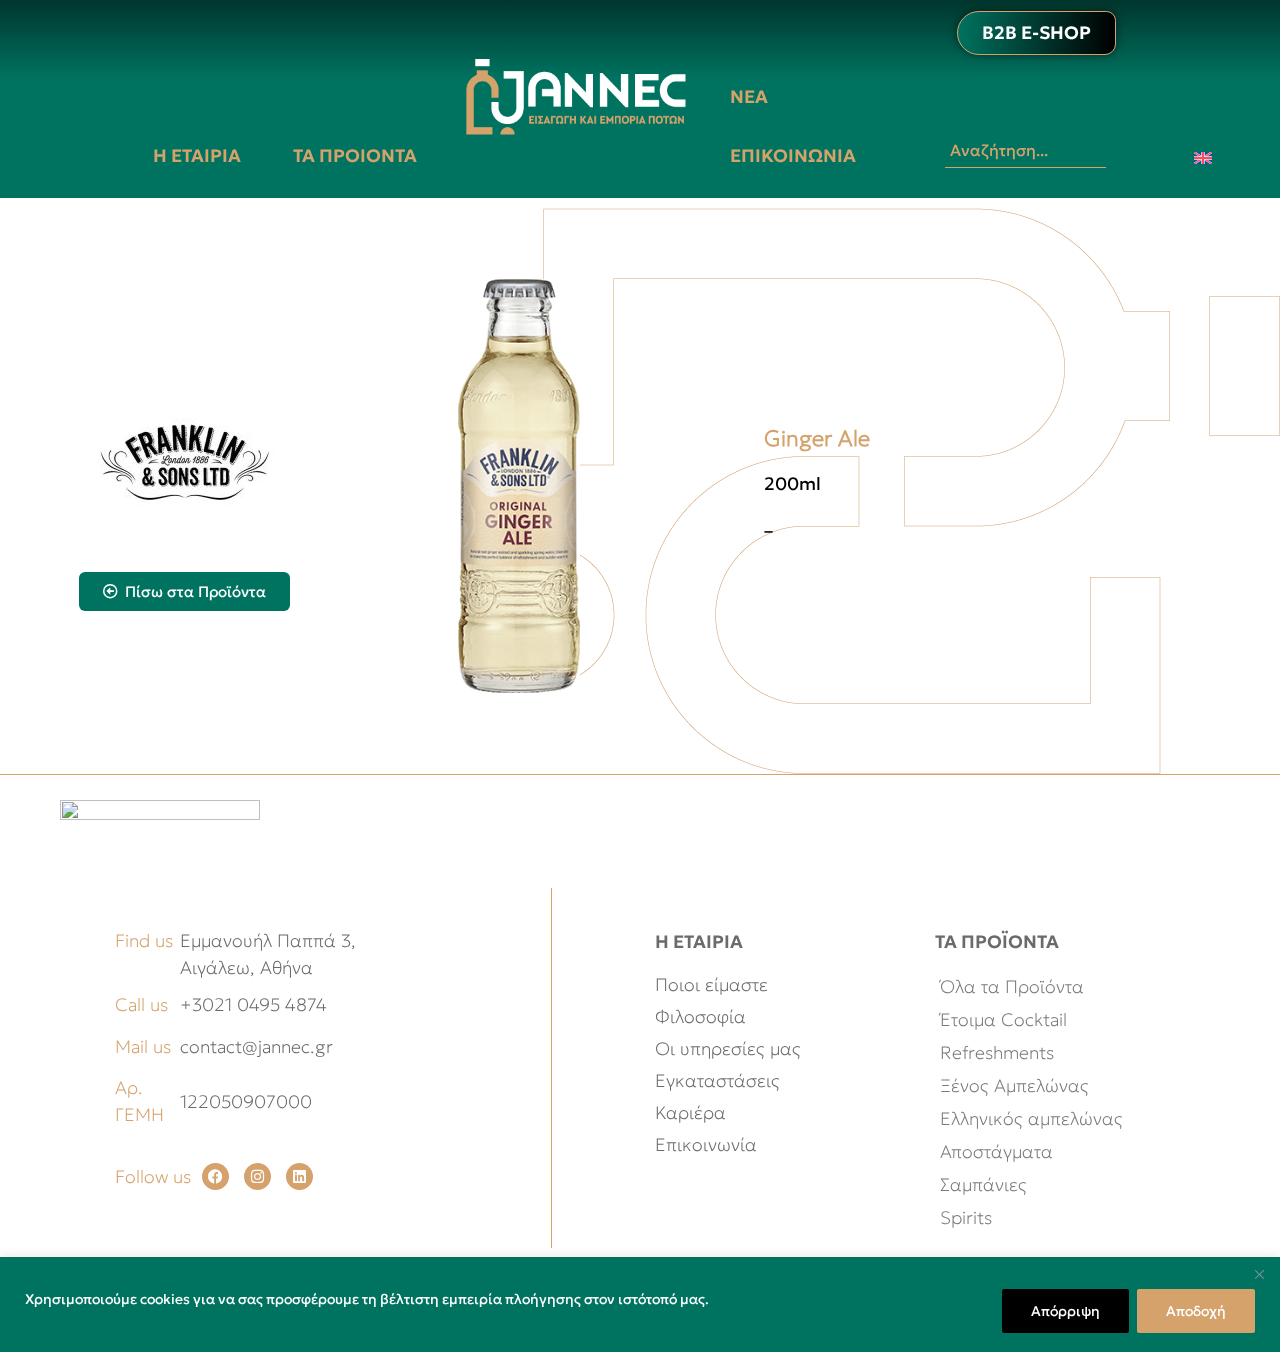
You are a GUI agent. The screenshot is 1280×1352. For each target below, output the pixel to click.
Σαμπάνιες (983, 1184)
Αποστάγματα (996, 1151)
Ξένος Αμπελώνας (1014, 1085)
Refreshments (997, 1052)
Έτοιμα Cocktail (1003, 1019)
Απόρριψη (1065, 1311)
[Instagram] (257, 1176)
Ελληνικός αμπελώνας (1031, 1118)
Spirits (966, 1217)
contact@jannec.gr (256, 1046)
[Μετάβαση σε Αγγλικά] (1203, 156)
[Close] (1259, 1274)
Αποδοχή (1196, 1311)
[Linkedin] (299, 1176)
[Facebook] (215, 1176)
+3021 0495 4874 (253, 1004)
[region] (640, 1304)
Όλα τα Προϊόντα (1012, 986)
